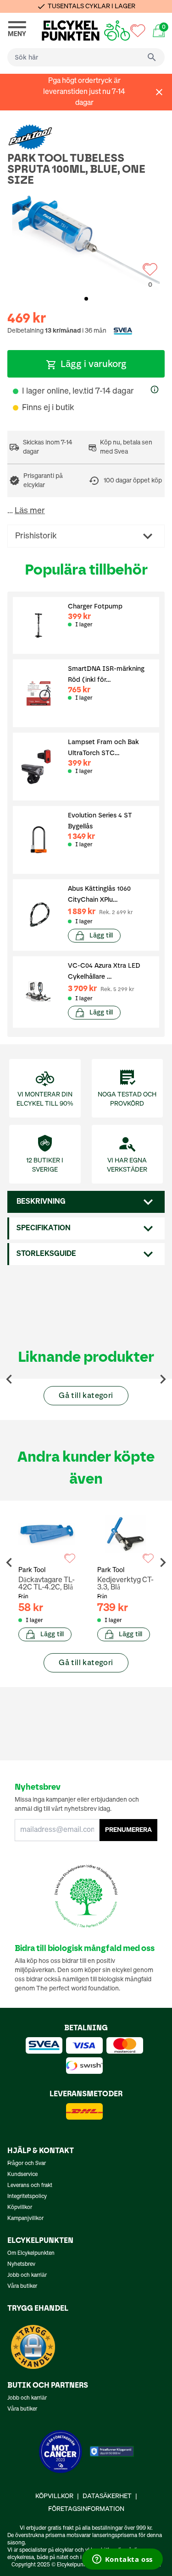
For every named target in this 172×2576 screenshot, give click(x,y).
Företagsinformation (86, 2509)
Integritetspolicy (27, 2197)
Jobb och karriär (27, 2275)
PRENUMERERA (128, 1830)
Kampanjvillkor (25, 2219)
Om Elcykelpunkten (31, 2253)
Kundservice (22, 2175)
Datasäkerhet (107, 2496)
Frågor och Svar (27, 2164)
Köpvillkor (20, 2208)
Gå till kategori (86, 1395)
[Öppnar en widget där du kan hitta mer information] (122, 2560)
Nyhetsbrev (21, 2264)
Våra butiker (22, 2286)
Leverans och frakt (30, 2186)
